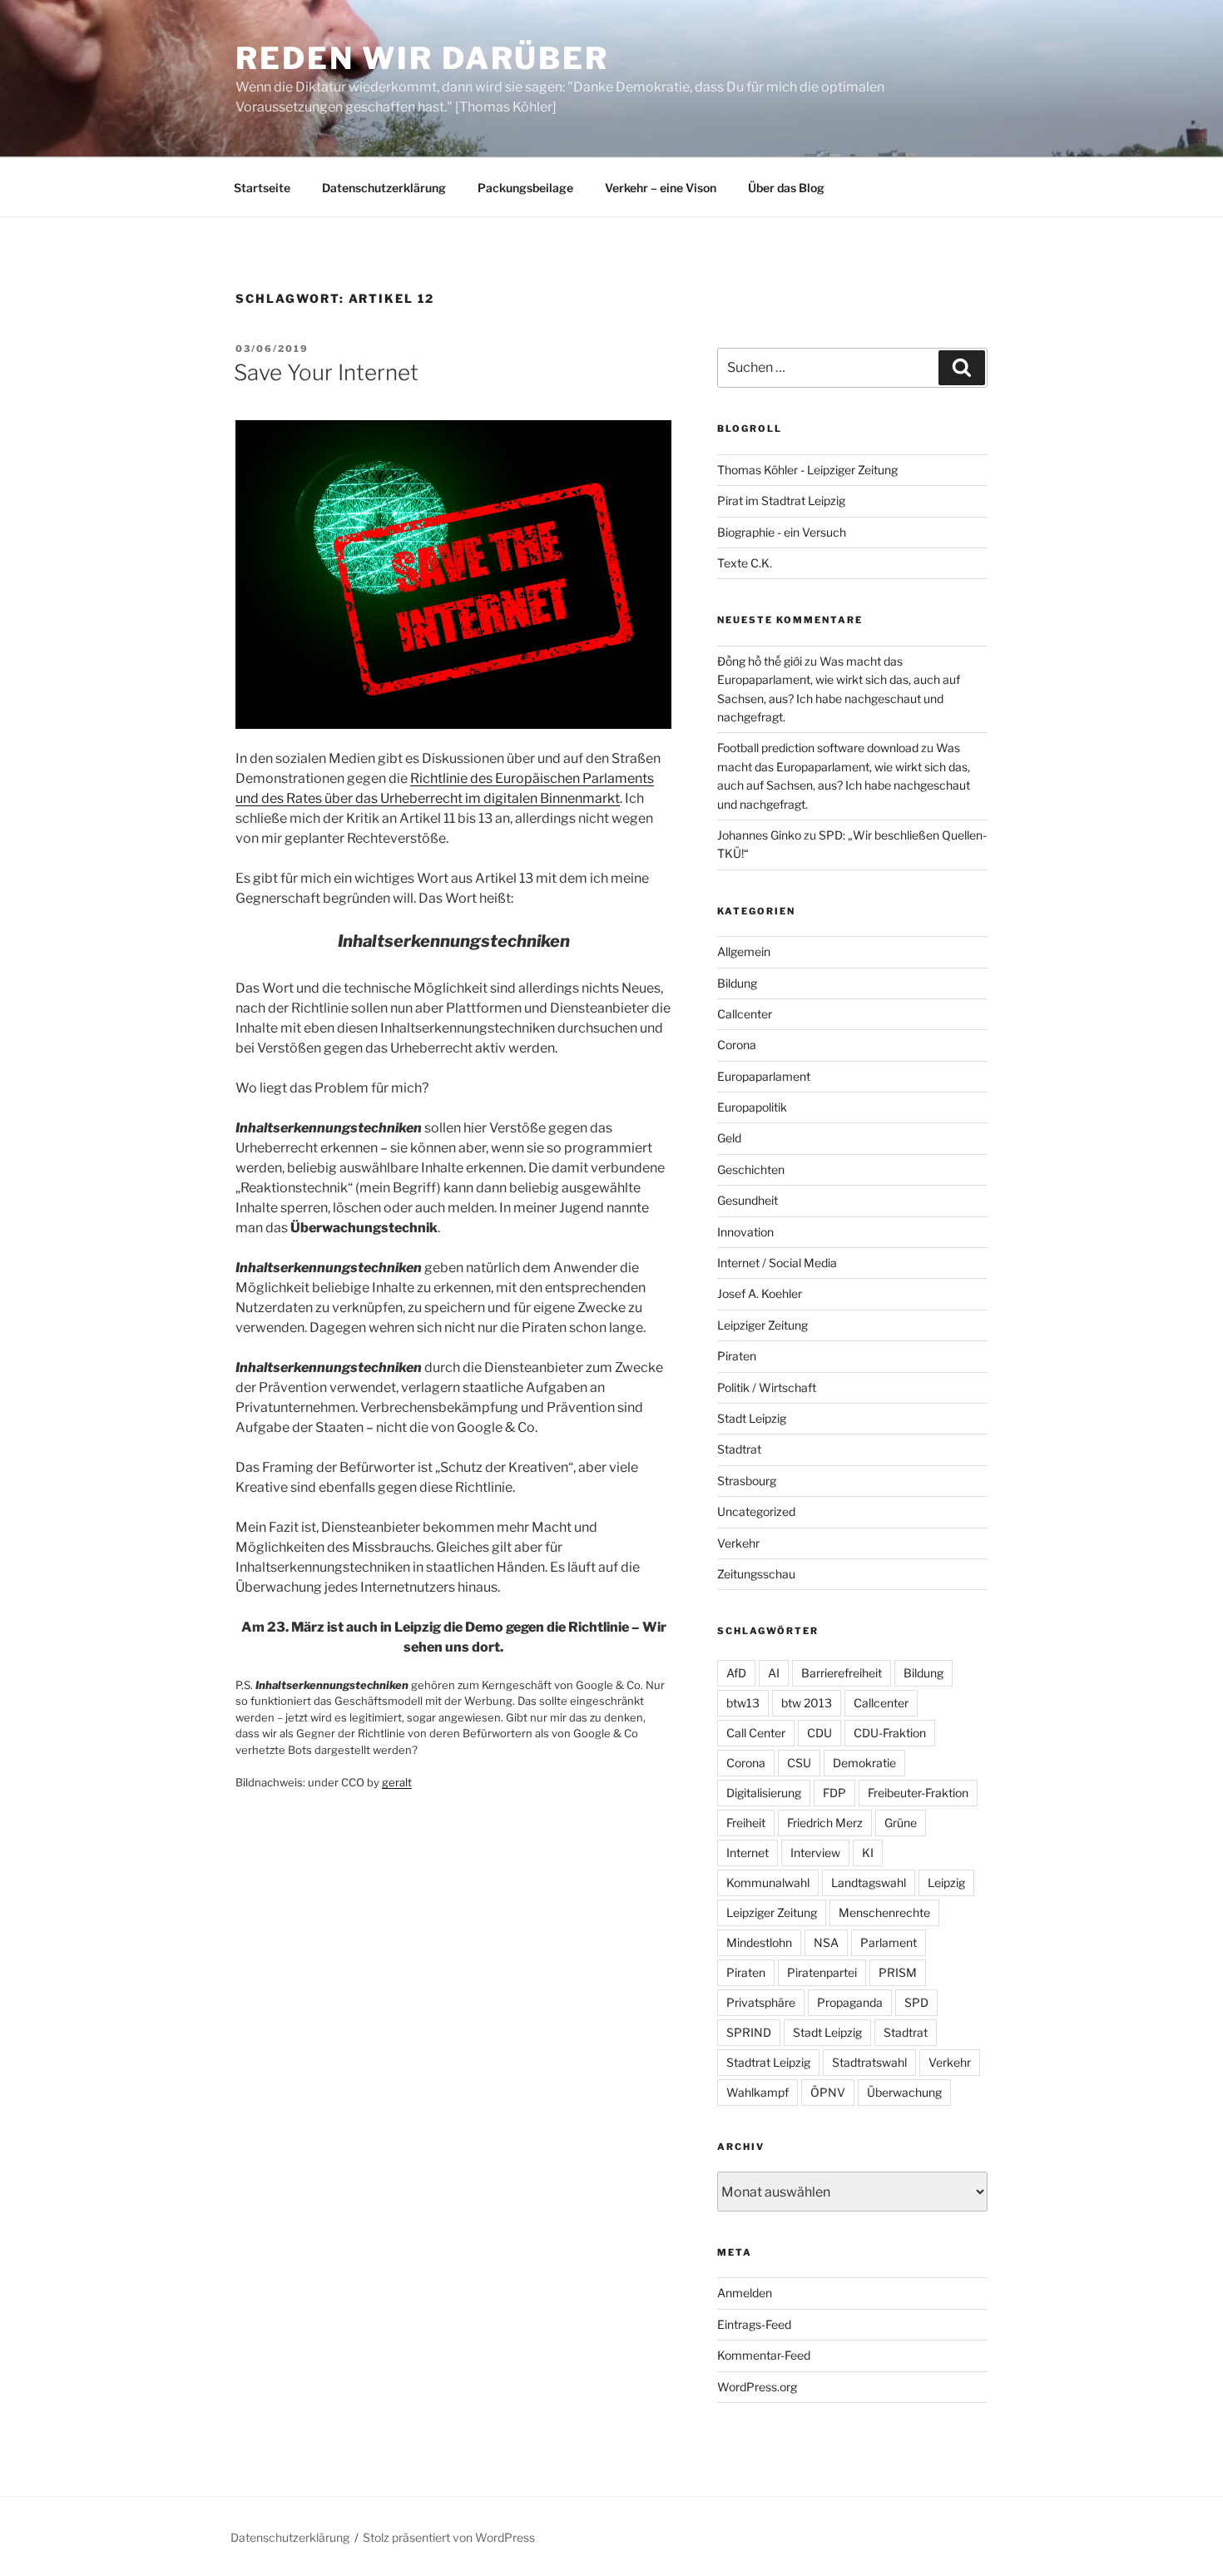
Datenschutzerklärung (384, 188)
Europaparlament (764, 1076)
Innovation (745, 1232)
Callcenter (745, 1014)
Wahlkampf (758, 2092)
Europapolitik (752, 1107)
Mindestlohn (759, 1942)
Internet (748, 1853)
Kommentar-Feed (764, 2355)
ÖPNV (828, 2092)
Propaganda (850, 2002)
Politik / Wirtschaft (767, 1387)
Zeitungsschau (756, 1574)
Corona (737, 1045)
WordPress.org (757, 2387)
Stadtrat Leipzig (768, 2062)
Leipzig (946, 1882)
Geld (729, 1138)
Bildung (737, 983)
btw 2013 (807, 1703)
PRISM (898, 1972)
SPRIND (749, 2032)
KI (868, 1853)
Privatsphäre (761, 2002)
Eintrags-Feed (754, 2324)
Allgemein (744, 951)
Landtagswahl (869, 1882)
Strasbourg (747, 1481)
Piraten (737, 1356)
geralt (397, 1782)
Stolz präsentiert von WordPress (449, 2537)
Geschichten (751, 1169)
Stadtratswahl (869, 2062)
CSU (799, 1763)
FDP (834, 1793)
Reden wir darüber (422, 58)
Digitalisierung (764, 1793)
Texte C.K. (745, 563)
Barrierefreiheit (842, 1673)
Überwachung (904, 2092)
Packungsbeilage (525, 188)
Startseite (262, 188)
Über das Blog (786, 188)
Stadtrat (739, 1449)
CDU (819, 1733)
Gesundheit (748, 1200)
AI (774, 1673)
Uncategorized (756, 1511)
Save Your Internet (326, 372)
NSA (826, 1942)
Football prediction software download (818, 748)
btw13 (743, 1703)
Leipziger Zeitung (763, 1325)
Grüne (901, 1823)
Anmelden (745, 2293)
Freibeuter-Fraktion (918, 1793)
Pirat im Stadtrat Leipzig (781, 500)
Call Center (756, 1733)
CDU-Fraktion (890, 1733)
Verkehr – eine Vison (661, 188)
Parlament (889, 1942)
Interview (815, 1853)
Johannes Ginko (759, 835)
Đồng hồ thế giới (760, 661)
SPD (916, 2002)
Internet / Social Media (777, 1263)
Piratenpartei (822, 1972)
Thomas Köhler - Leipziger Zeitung (807, 470)
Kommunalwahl (768, 1882)
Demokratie (864, 1763)
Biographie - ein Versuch (782, 532)
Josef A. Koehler (760, 1293)
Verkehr (738, 1543)
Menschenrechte (884, 1912)
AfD (736, 1673)
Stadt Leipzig (752, 1418)
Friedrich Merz (825, 1823)
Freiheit (746, 1823)
